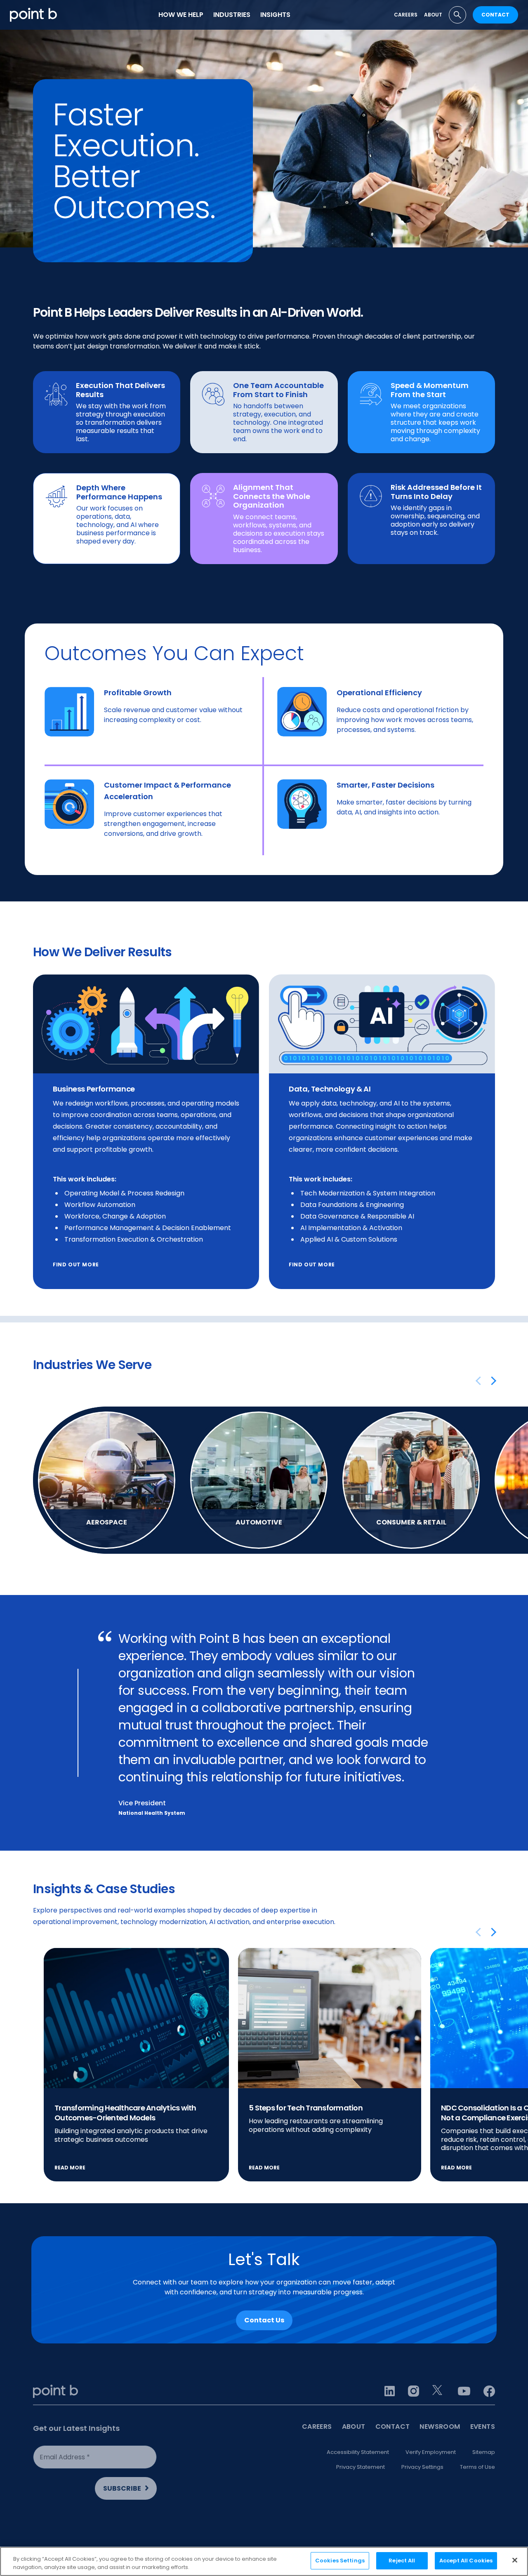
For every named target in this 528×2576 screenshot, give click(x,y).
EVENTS (483, 2427)
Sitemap (484, 2452)
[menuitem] (181, 15)
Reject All (402, 2561)
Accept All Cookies (466, 2561)
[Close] (515, 2560)
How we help (181, 15)
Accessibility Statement (358, 2452)
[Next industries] (490, 1381)
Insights (275, 15)
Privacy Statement (361, 2467)
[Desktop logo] (33, 15)
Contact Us (264, 2320)
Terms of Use (477, 2467)
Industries (232, 15)
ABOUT (354, 2427)
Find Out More (76, 1264)
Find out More (312, 1264)
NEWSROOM (440, 2427)
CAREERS (317, 2427)
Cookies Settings (340, 2561)
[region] (264, 2561)
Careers (406, 15)
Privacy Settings (422, 2467)
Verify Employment (431, 2452)
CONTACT (495, 15)
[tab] (457, 15)
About (433, 15)
